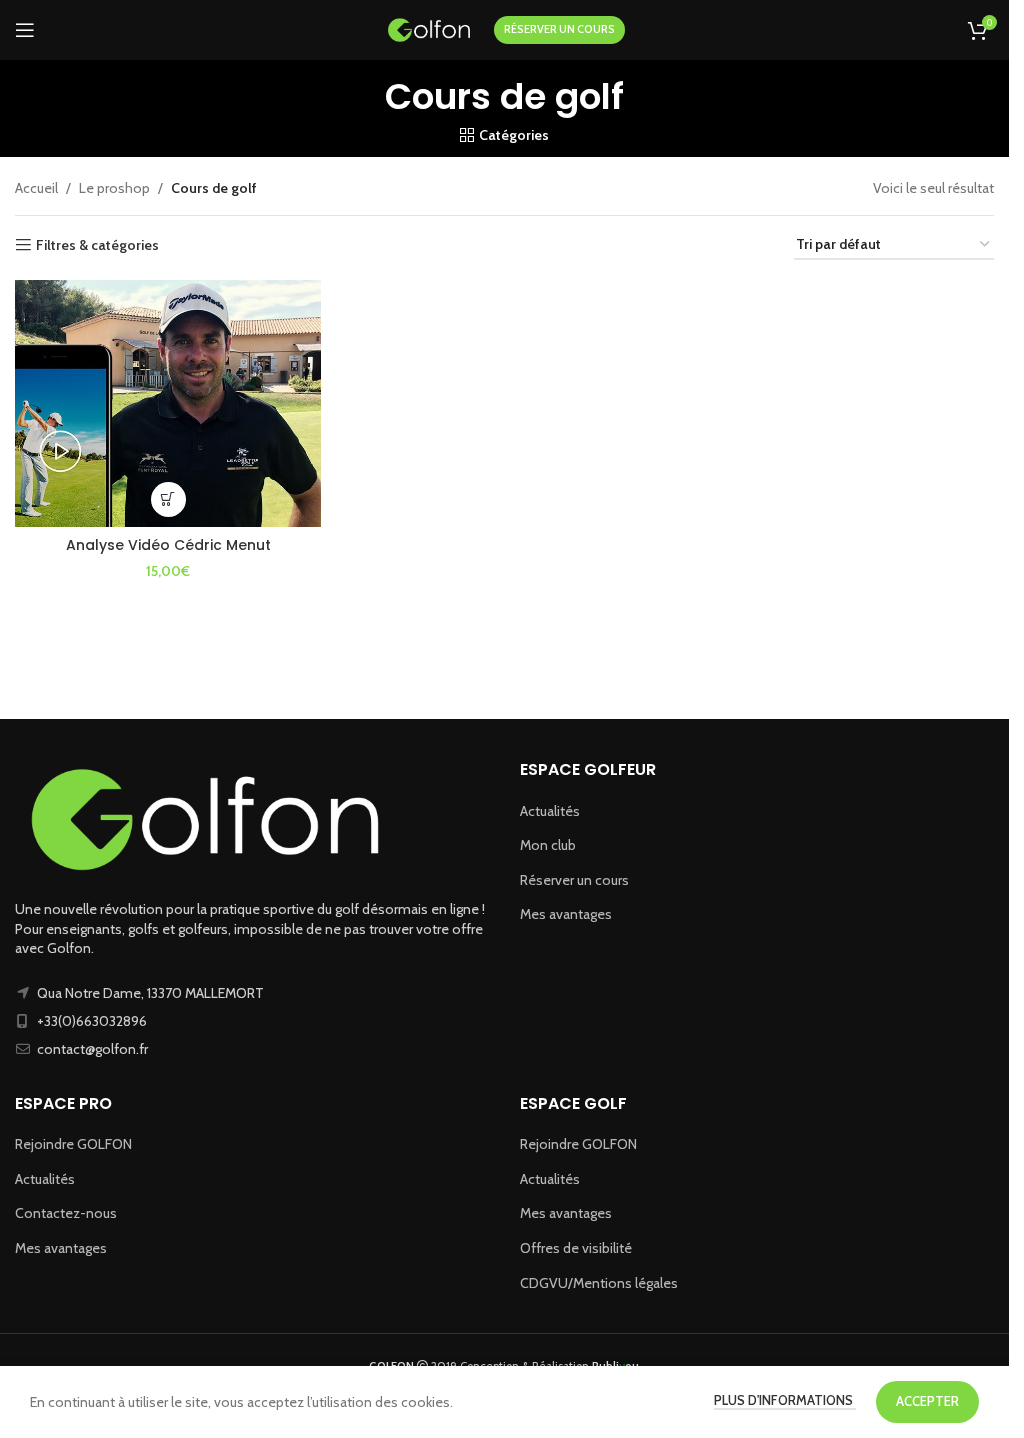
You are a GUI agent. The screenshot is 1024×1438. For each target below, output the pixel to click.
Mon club (548, 845)
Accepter (927, 1401)
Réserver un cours (574, 880)
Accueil (36, 188)
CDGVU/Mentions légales (599, 1283)
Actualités (550, 811)
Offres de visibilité (576, 1248)
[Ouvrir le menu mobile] (25, 30)
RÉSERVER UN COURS (559, 29)
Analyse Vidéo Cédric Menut (168, 545)
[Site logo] (429, 28)
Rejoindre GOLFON (73, 1144)
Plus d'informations (785, 1400)
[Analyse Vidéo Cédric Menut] (168, 403)
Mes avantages (566, 914)
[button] (168, 499)
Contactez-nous (66, 1213)
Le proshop (114, 188)
